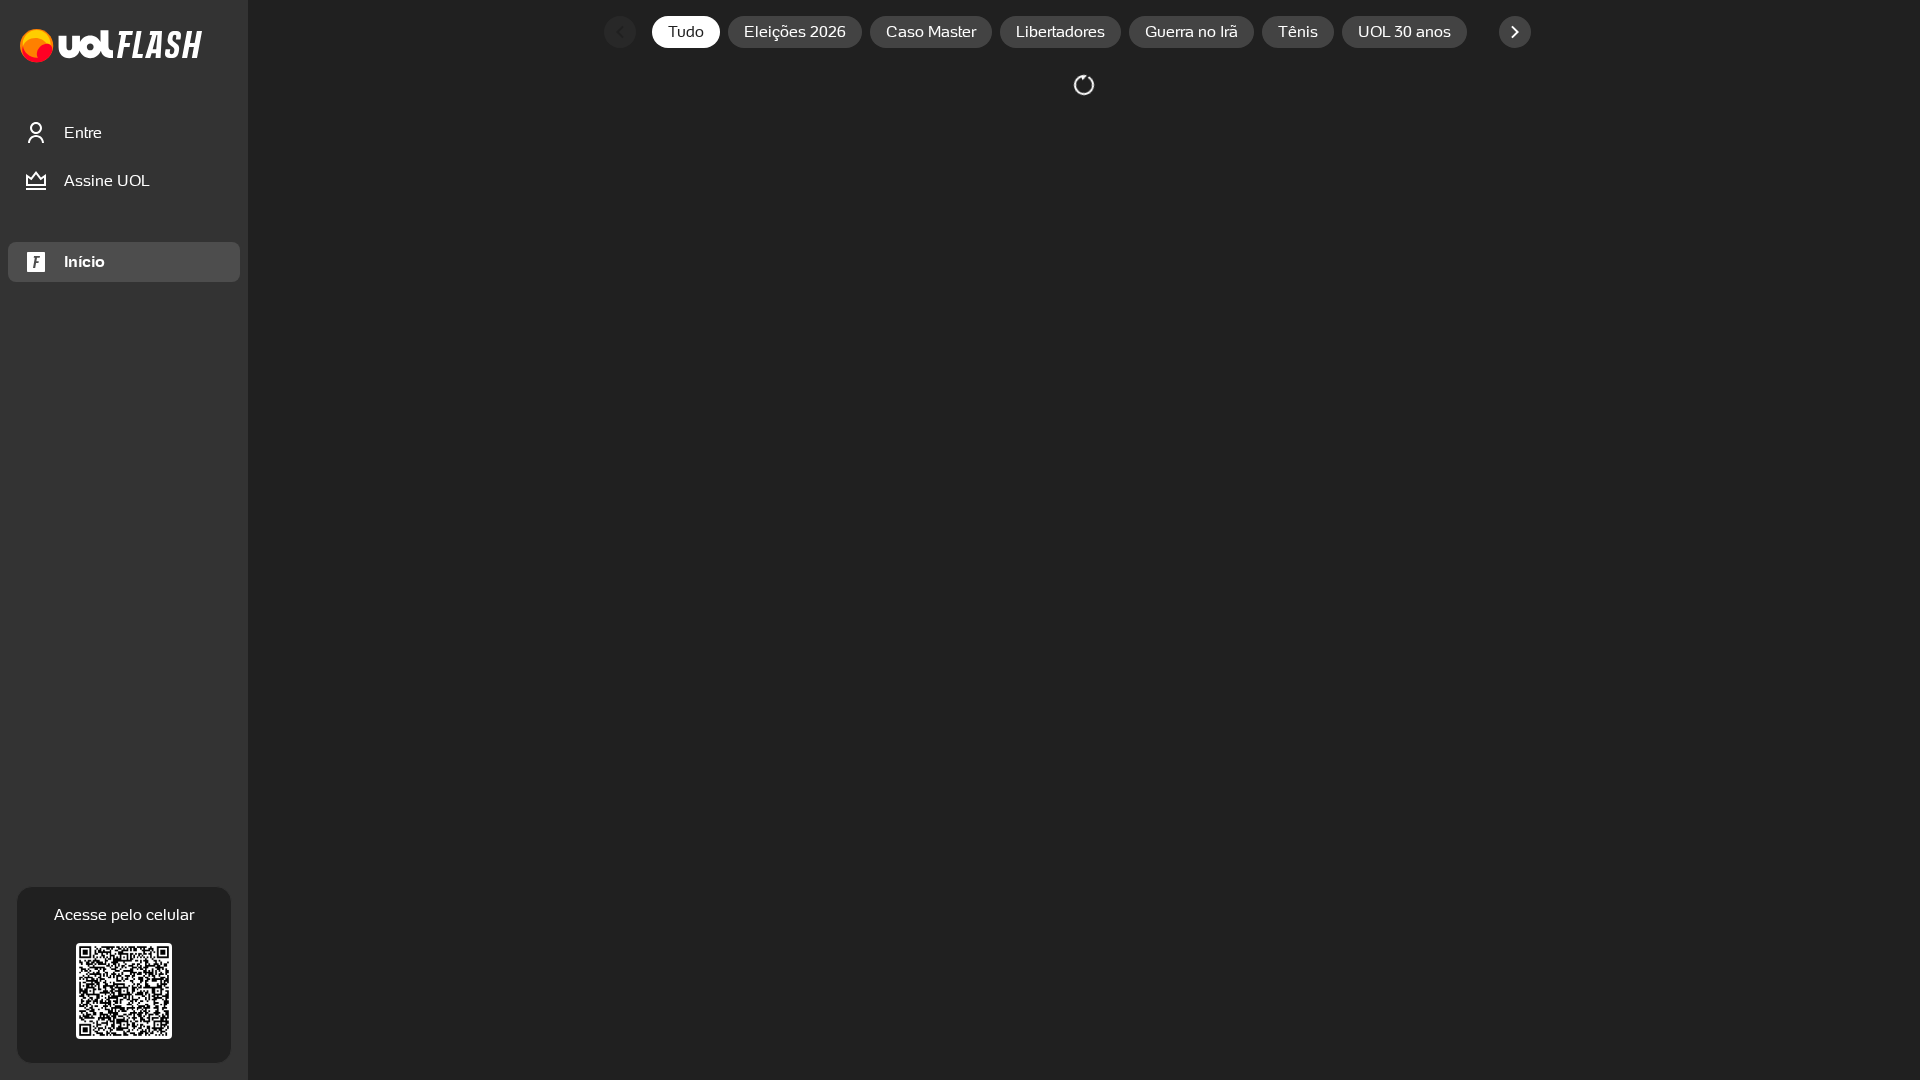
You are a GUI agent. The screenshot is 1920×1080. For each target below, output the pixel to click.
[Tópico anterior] (620, 32)
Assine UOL (107, 180)
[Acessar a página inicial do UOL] (66, 46)
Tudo (686, 31)
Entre (83, 132)
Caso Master (931, 31)
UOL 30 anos (1404, 31)
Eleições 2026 (795, 31)
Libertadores (1060, 31)
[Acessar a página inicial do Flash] (159, 46)
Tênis (1298, 31)
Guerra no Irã (1191, 31)
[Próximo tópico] (1515, 32)
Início (84, 261)
